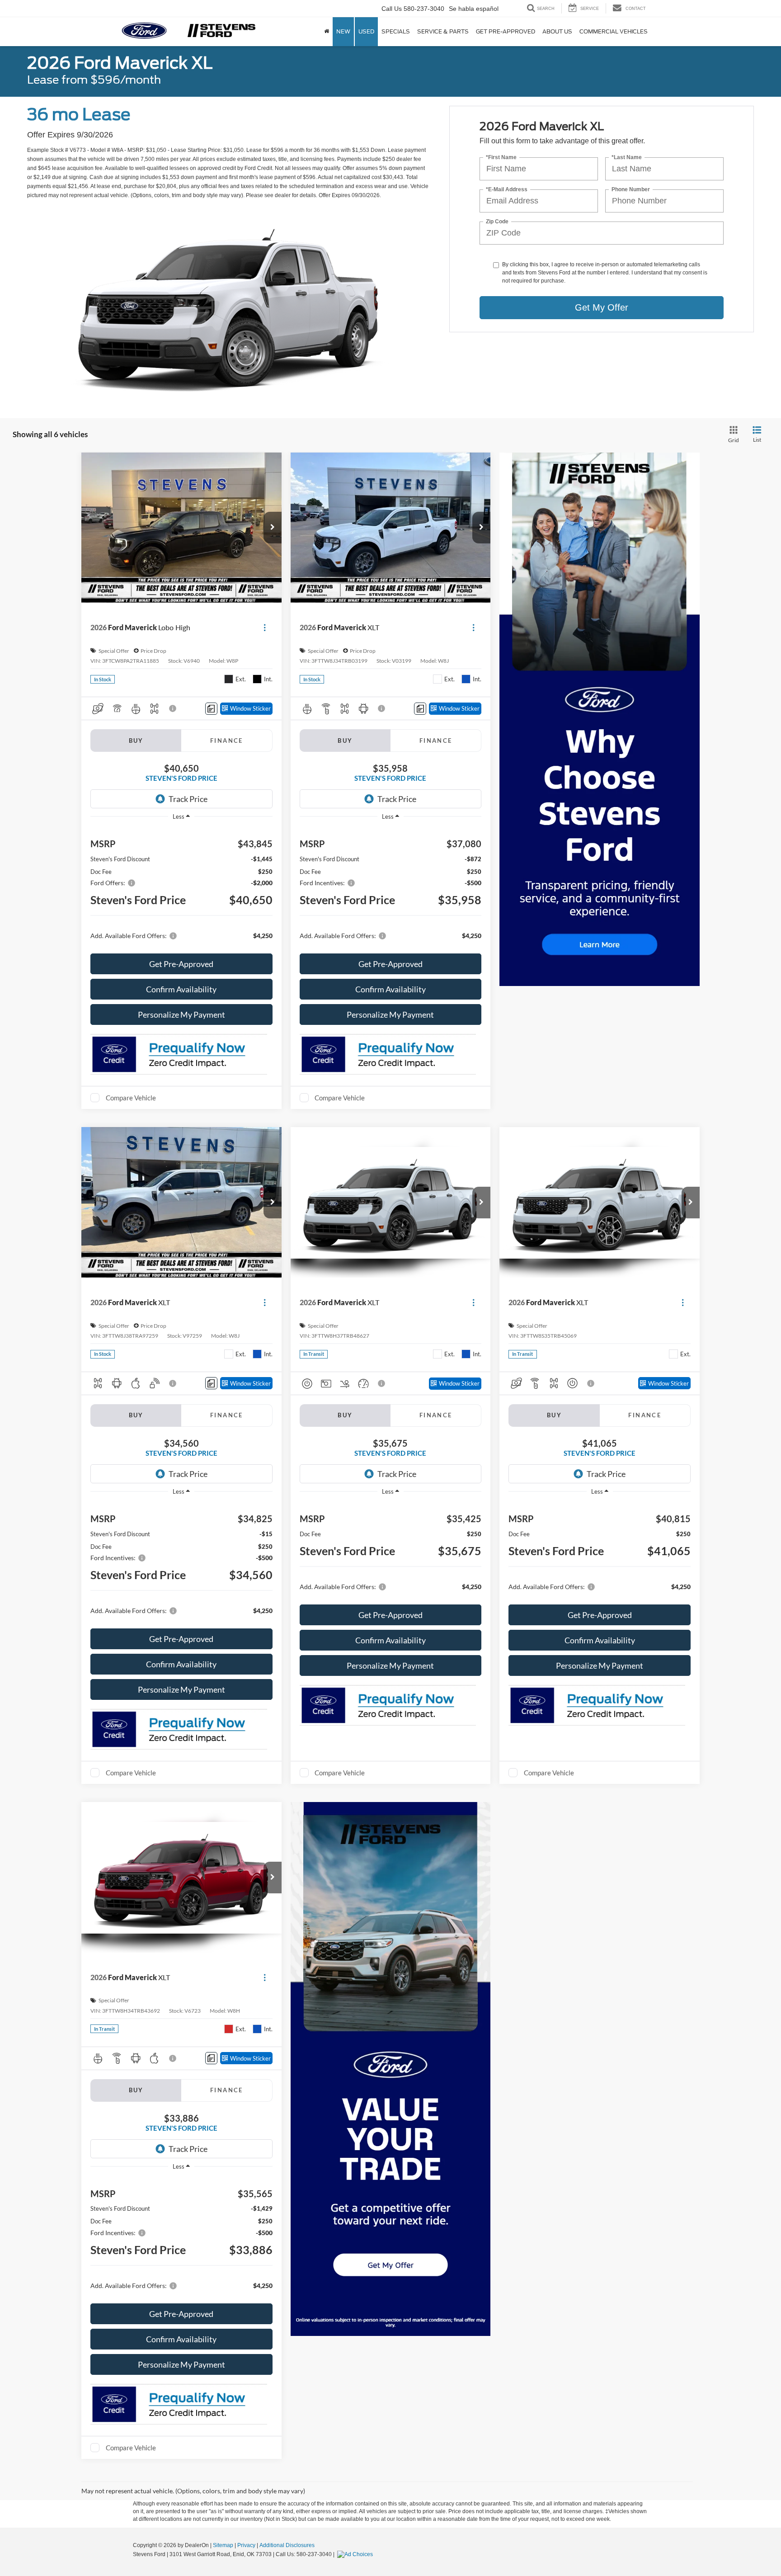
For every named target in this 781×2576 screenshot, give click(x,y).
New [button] (343, 31)
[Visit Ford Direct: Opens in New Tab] (356, 2554)
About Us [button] (557, 31)
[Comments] (211, 709)
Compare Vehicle (131, 1098)
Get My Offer (602, 307)
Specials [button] (396, 31)
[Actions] (265, 628)
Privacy (246, 2545)
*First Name (501, 158)
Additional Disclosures (287, 2545)
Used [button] (366, 31)
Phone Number (631, 190)
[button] (273, 528)
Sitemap (223, 2545)
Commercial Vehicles (614, 31)
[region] (181, 888)
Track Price (188, 799)
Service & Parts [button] (443, 31)
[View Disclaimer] (173, 708)
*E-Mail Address (507, 190)
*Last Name (627, 158)
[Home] (327, 32)
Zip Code (497, 222)
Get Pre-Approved (181, 964)
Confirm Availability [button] (181, 989)
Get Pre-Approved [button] (506, 31)
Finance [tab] (227, 741)
